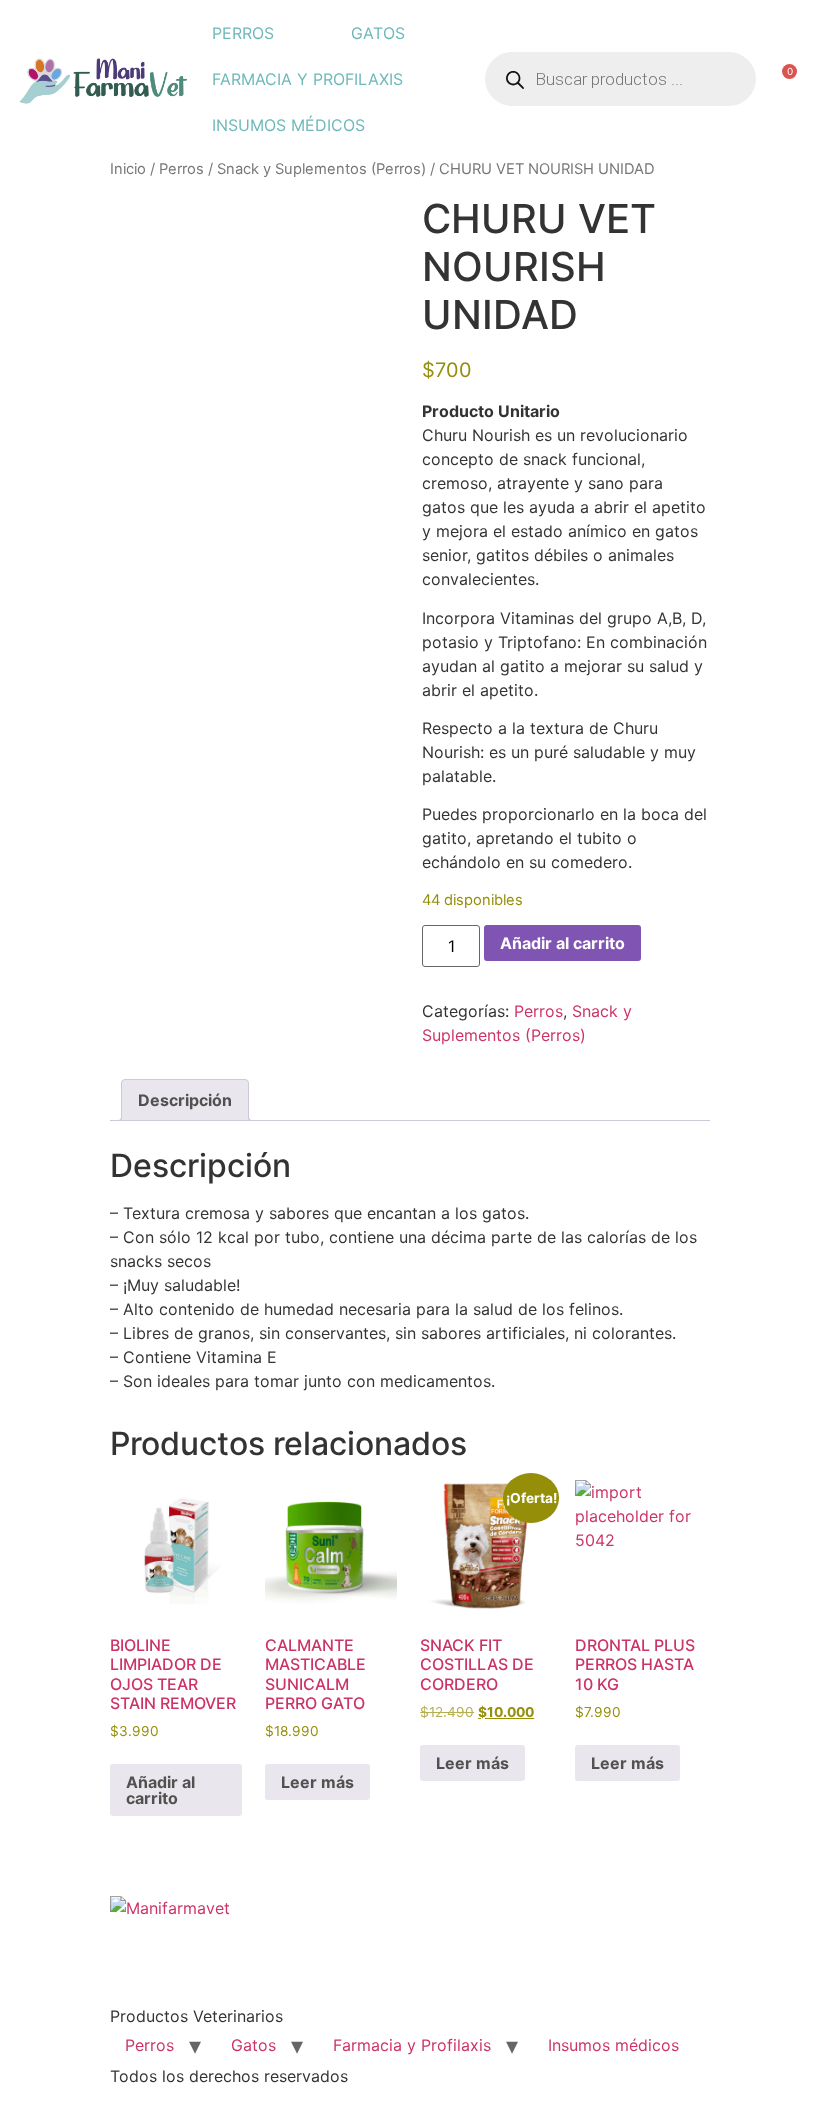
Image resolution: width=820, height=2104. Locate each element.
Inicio (128, 169)
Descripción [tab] (185, 1100)
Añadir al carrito (562, 943)
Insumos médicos (288, 125)
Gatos (378, 33)
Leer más (317, 1782)
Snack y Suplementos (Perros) (321, 169)
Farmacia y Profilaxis (307, 79)
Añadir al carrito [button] (160, 1790)
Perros (243, 33)
